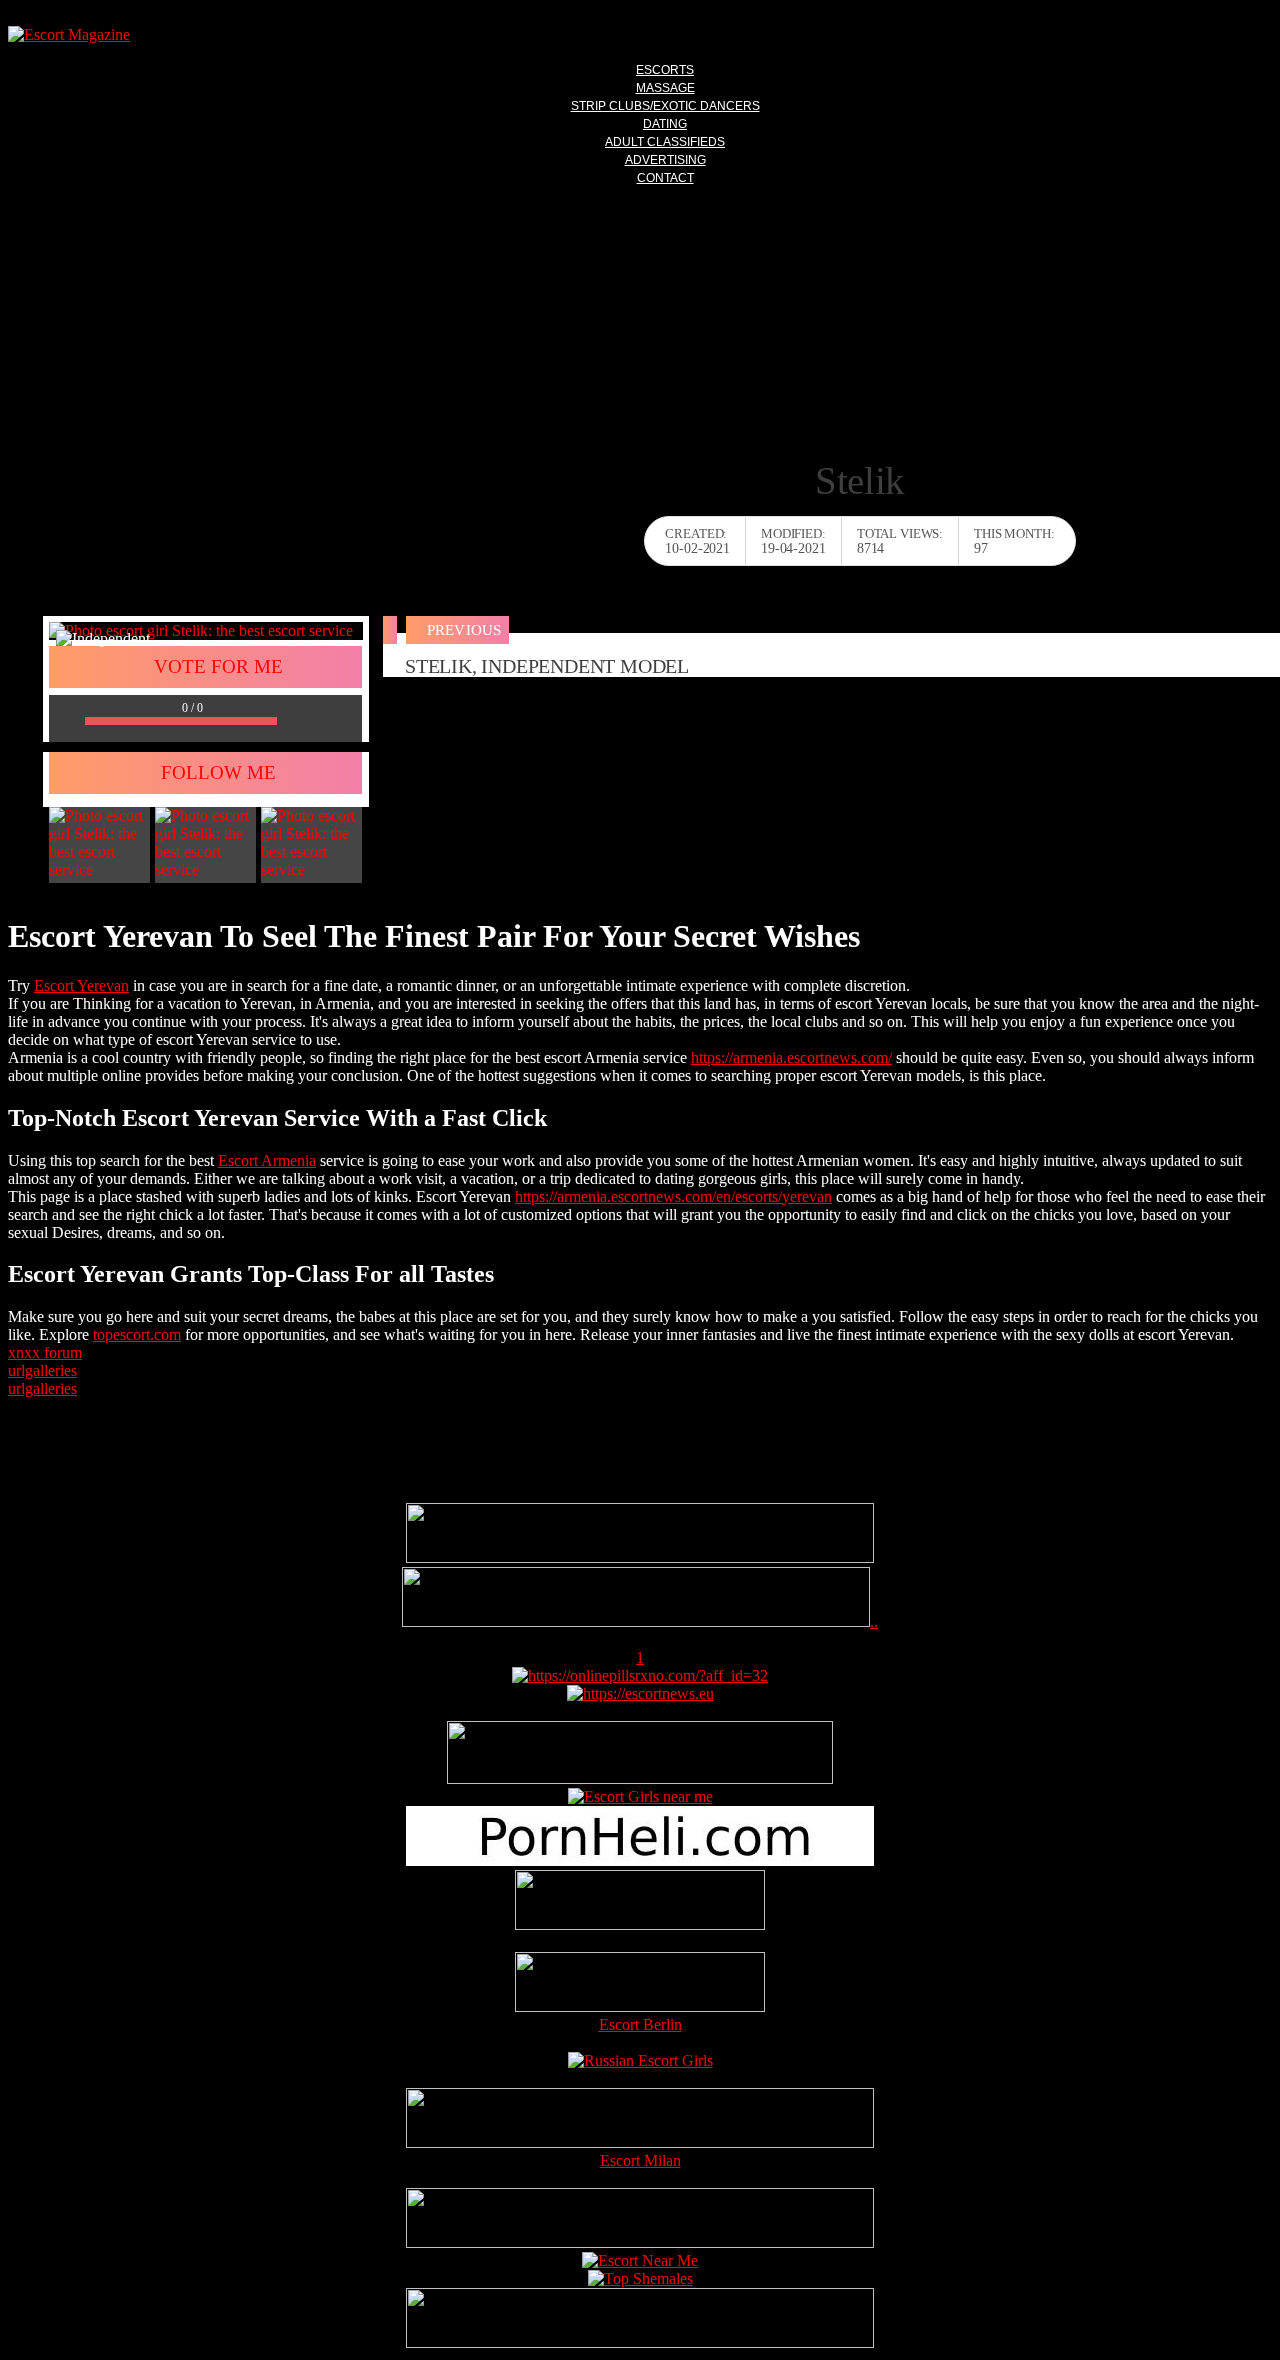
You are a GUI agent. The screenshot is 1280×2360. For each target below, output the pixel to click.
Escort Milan (640, 2160)
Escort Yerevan (81, 985)
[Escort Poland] (640, 1557)
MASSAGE (665, 88)
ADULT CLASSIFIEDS (665, 142)
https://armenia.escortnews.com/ (791, 1057)
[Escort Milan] (640, 2142)
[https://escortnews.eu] (640, 1693)
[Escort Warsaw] (640, 2342)
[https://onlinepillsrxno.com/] (640, 1675)
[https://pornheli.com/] (640, 1778)
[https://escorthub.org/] (640, 1902)
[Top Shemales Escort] (640, 2278)
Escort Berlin (640, 2024)
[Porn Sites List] (640, 1860)
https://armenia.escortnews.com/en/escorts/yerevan (673, 1196)
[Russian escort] (640, 2060)
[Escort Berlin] (640, 1984)
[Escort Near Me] (640, 2260)
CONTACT (665, 178)
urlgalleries (42, 1370)
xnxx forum (45, 1352)
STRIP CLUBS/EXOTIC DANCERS (665, 106)
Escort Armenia (267, 1160)
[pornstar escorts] (636, 1621)
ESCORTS (665, 70)
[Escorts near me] (640, 1796)
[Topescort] (640, 2242)
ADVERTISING (665, 160)
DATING (665, 124)
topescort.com (137, 1334)
